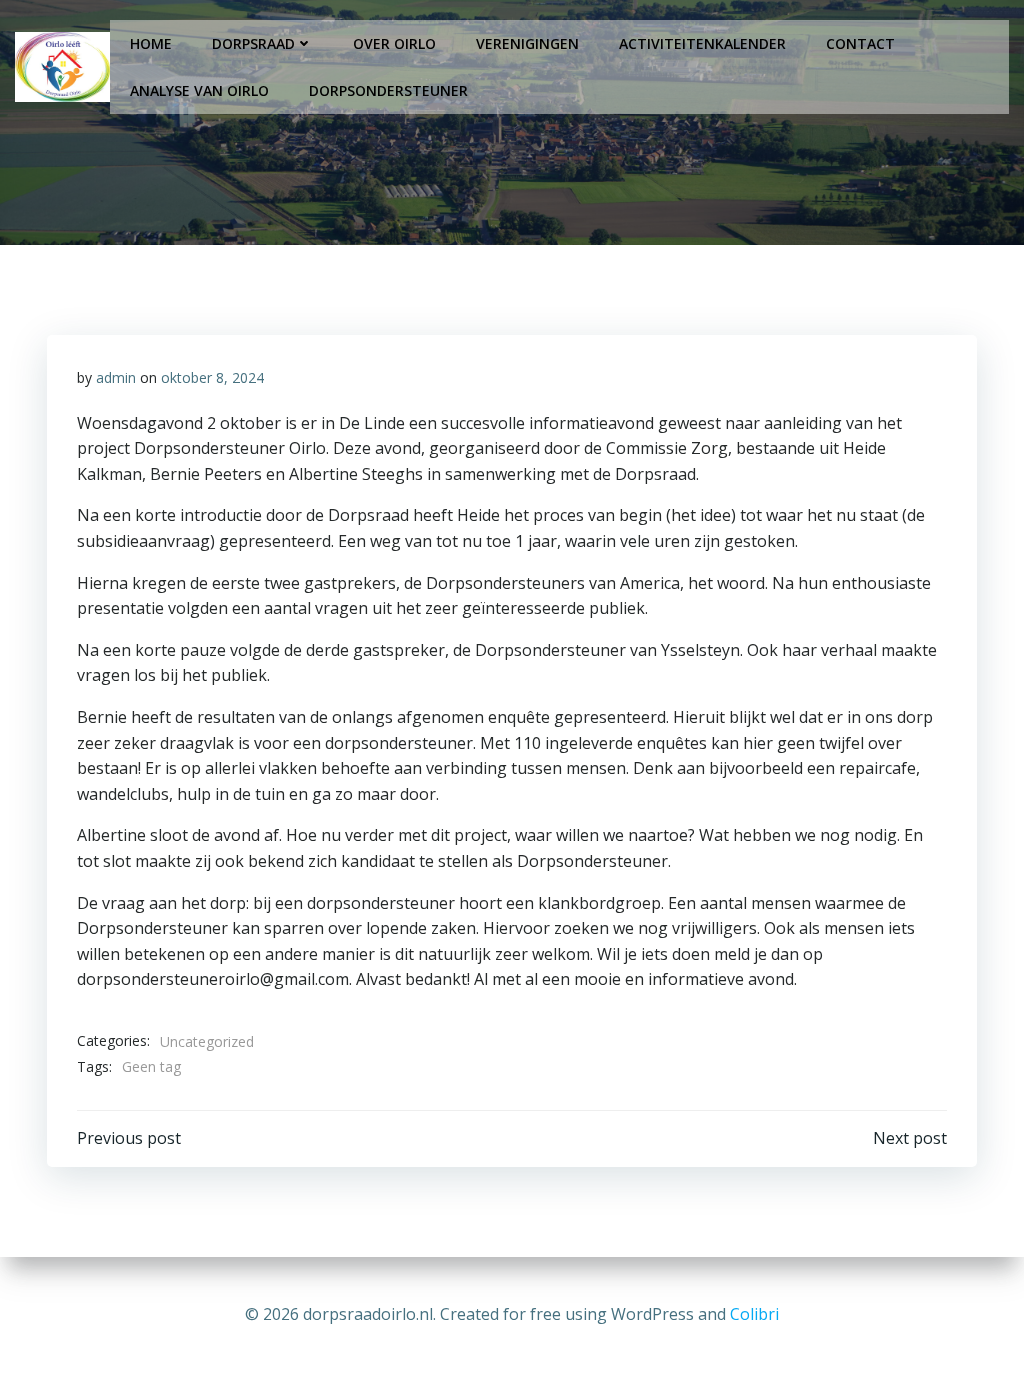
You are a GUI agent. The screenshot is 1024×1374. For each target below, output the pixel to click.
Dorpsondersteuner (388, 90)
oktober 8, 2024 (212, 377)
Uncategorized (207, 1041)
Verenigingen (527, 43)
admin (116, 377)
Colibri (754, 1314)
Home (151, 43)
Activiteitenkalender (702, 43)
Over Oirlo (394, 43)
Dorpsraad (253, 43)
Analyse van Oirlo (199, 90)
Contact (860, 43)
